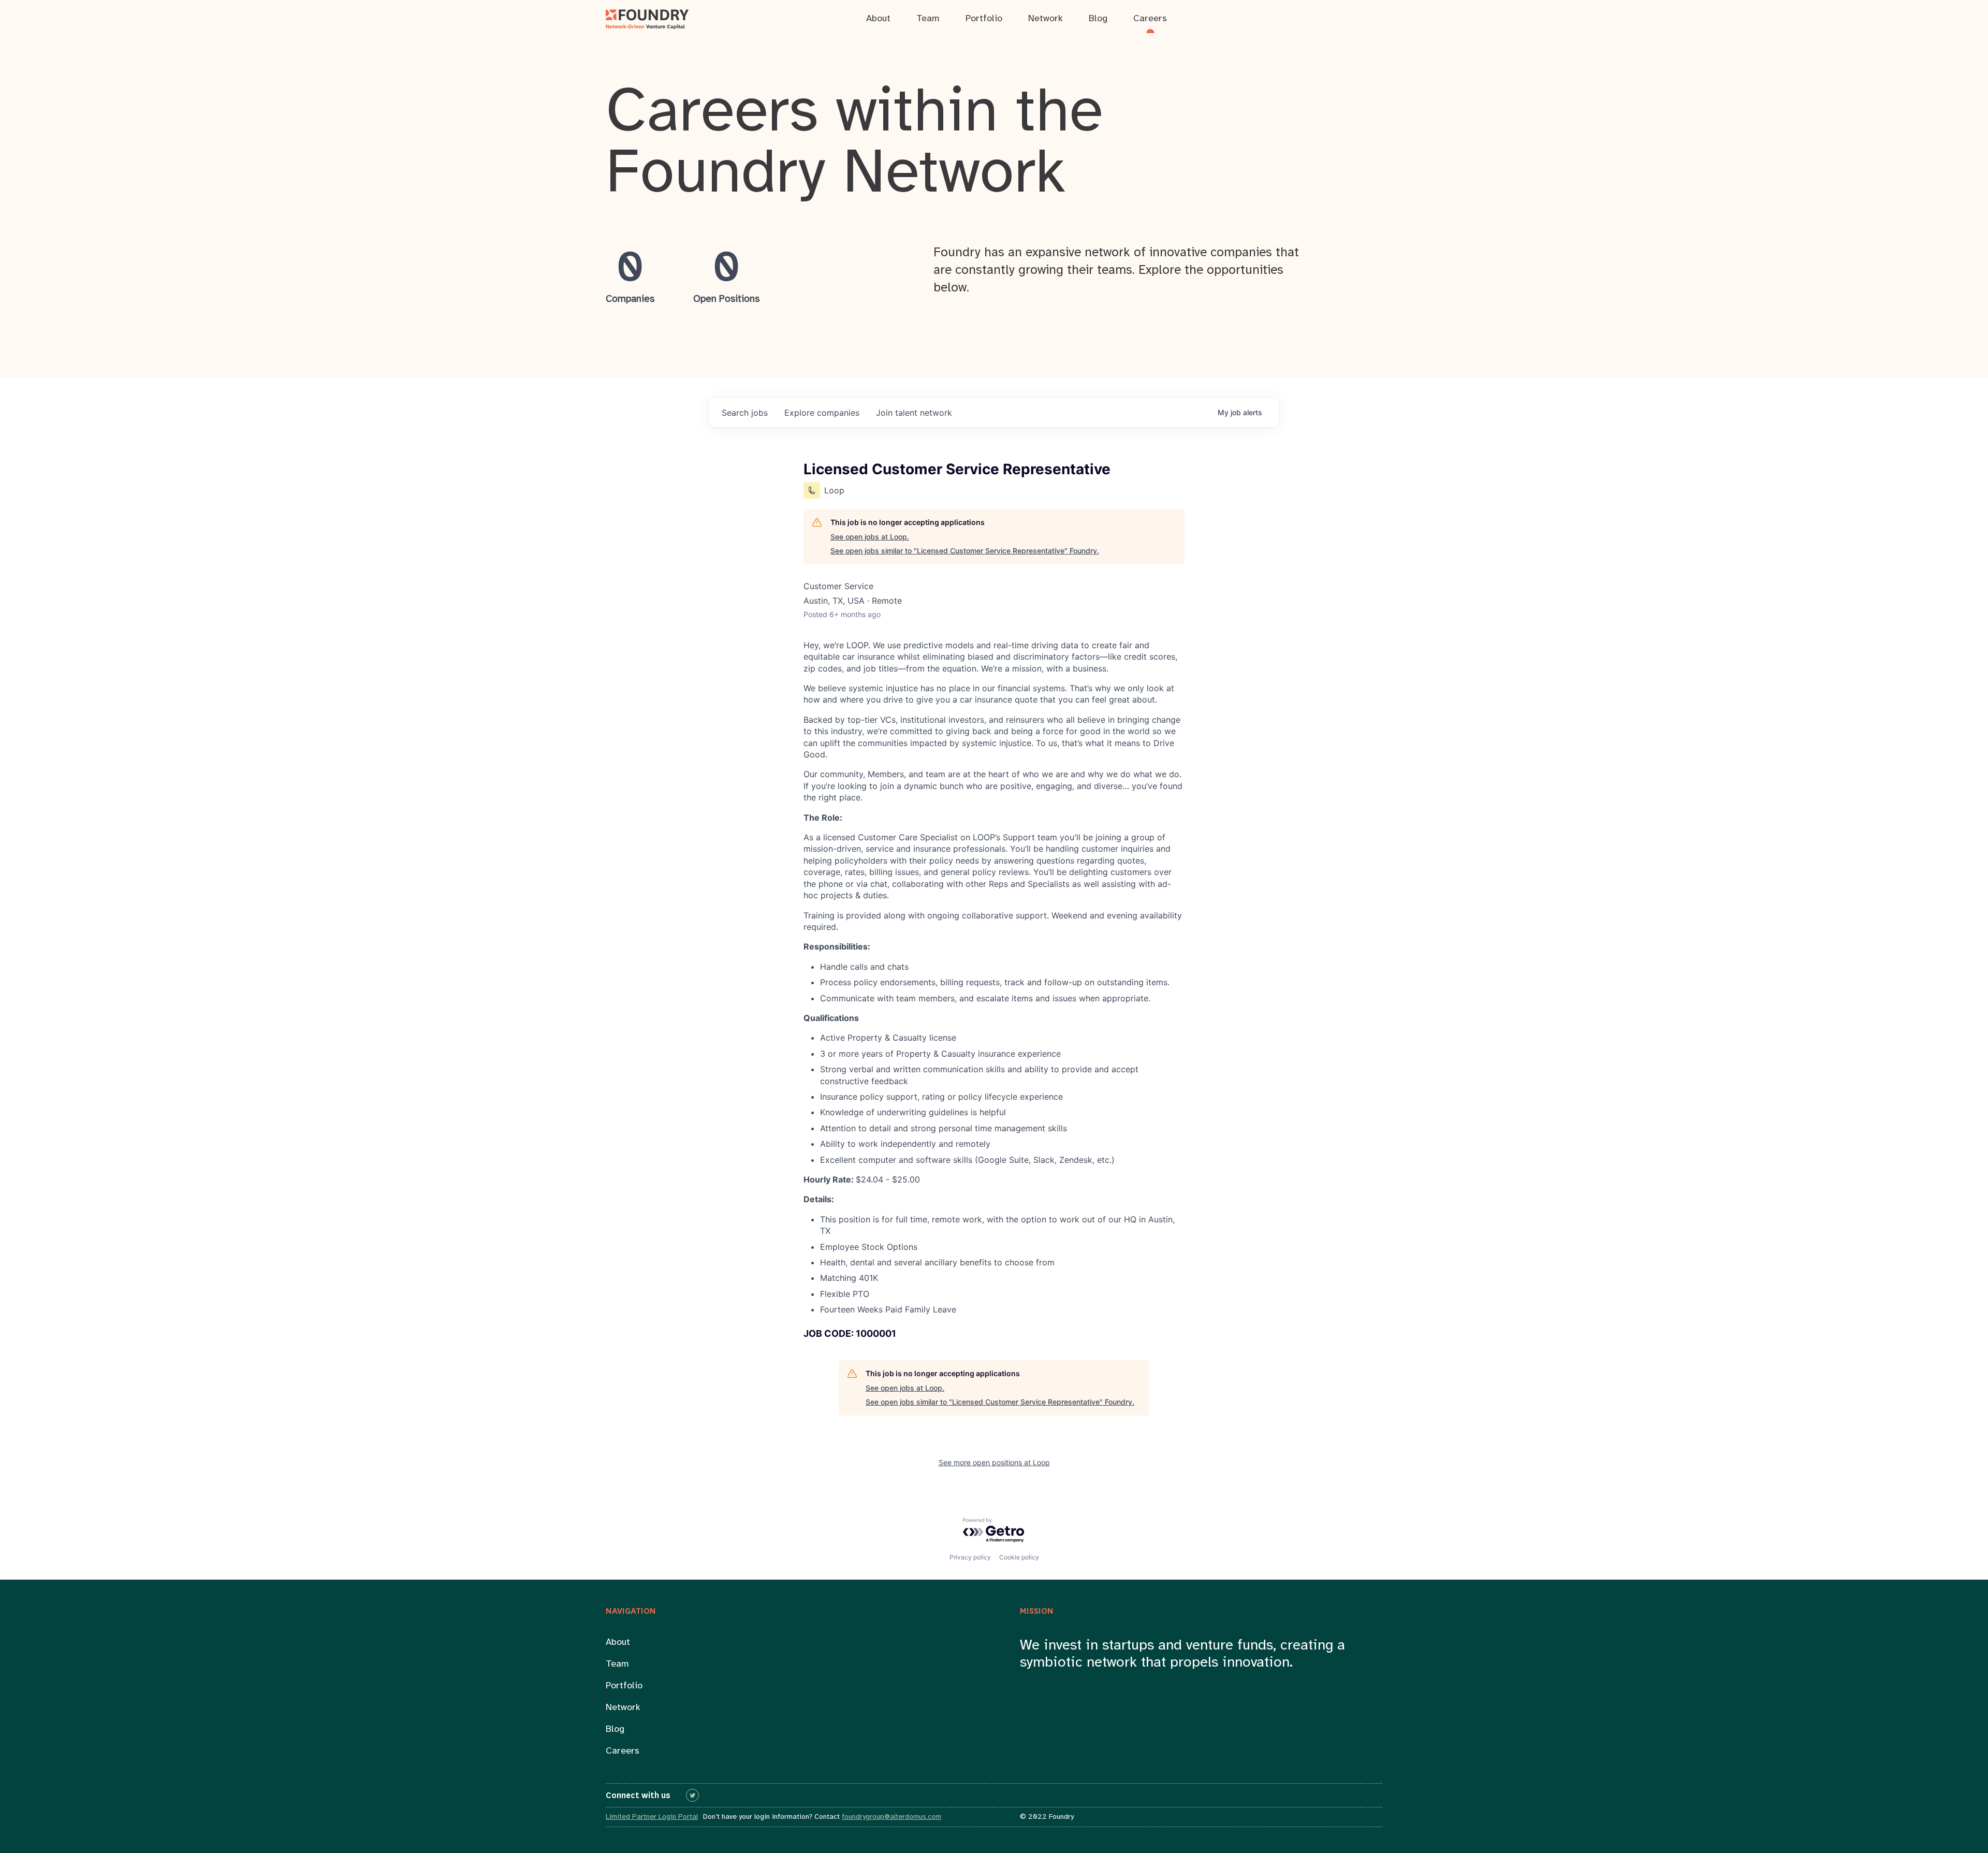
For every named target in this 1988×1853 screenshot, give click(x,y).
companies (822, 413)
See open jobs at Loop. (870, 537)
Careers (623, 1751)
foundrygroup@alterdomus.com (891, 1817)
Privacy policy (970, 1557)
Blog (615, 1730)
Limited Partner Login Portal (652, 1817)
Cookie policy (1019, 1557)
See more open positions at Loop (994, 1462)
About (618, 1643)
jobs (745, 413)
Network (623, 1708)
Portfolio (624, 1686)
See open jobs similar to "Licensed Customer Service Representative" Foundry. (965, 551)
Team (617, 1664)
